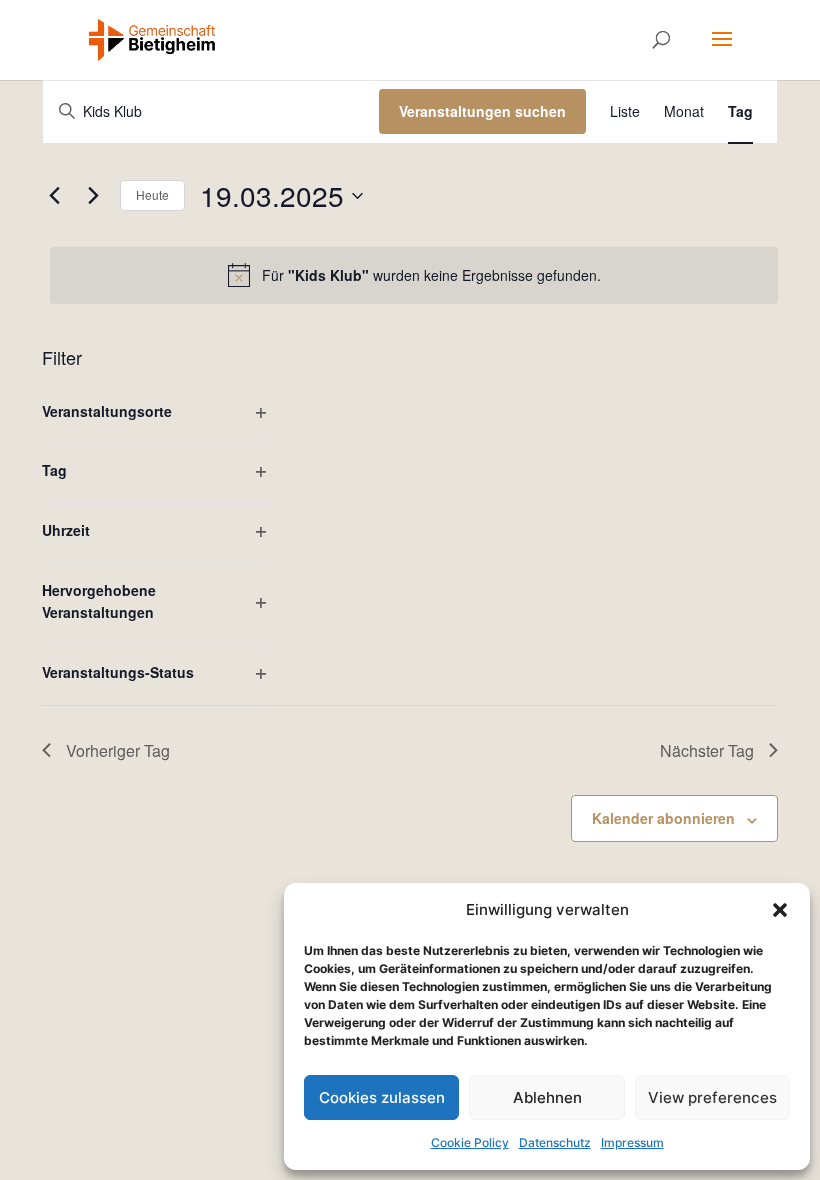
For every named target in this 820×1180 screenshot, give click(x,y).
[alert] (414, 275)
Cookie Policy (470, 1142)
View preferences (712, 1097)
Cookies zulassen (382, 1097)
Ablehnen (547, 1097)
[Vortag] (54, 196)
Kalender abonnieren (663, 818)
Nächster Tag (707, 750)
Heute (152, 194)
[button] (780, 910)
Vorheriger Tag (118, 750)
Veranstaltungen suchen (482, 111)
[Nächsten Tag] (93, 196)
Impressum (632, 1142)
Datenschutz (555, 1142)
